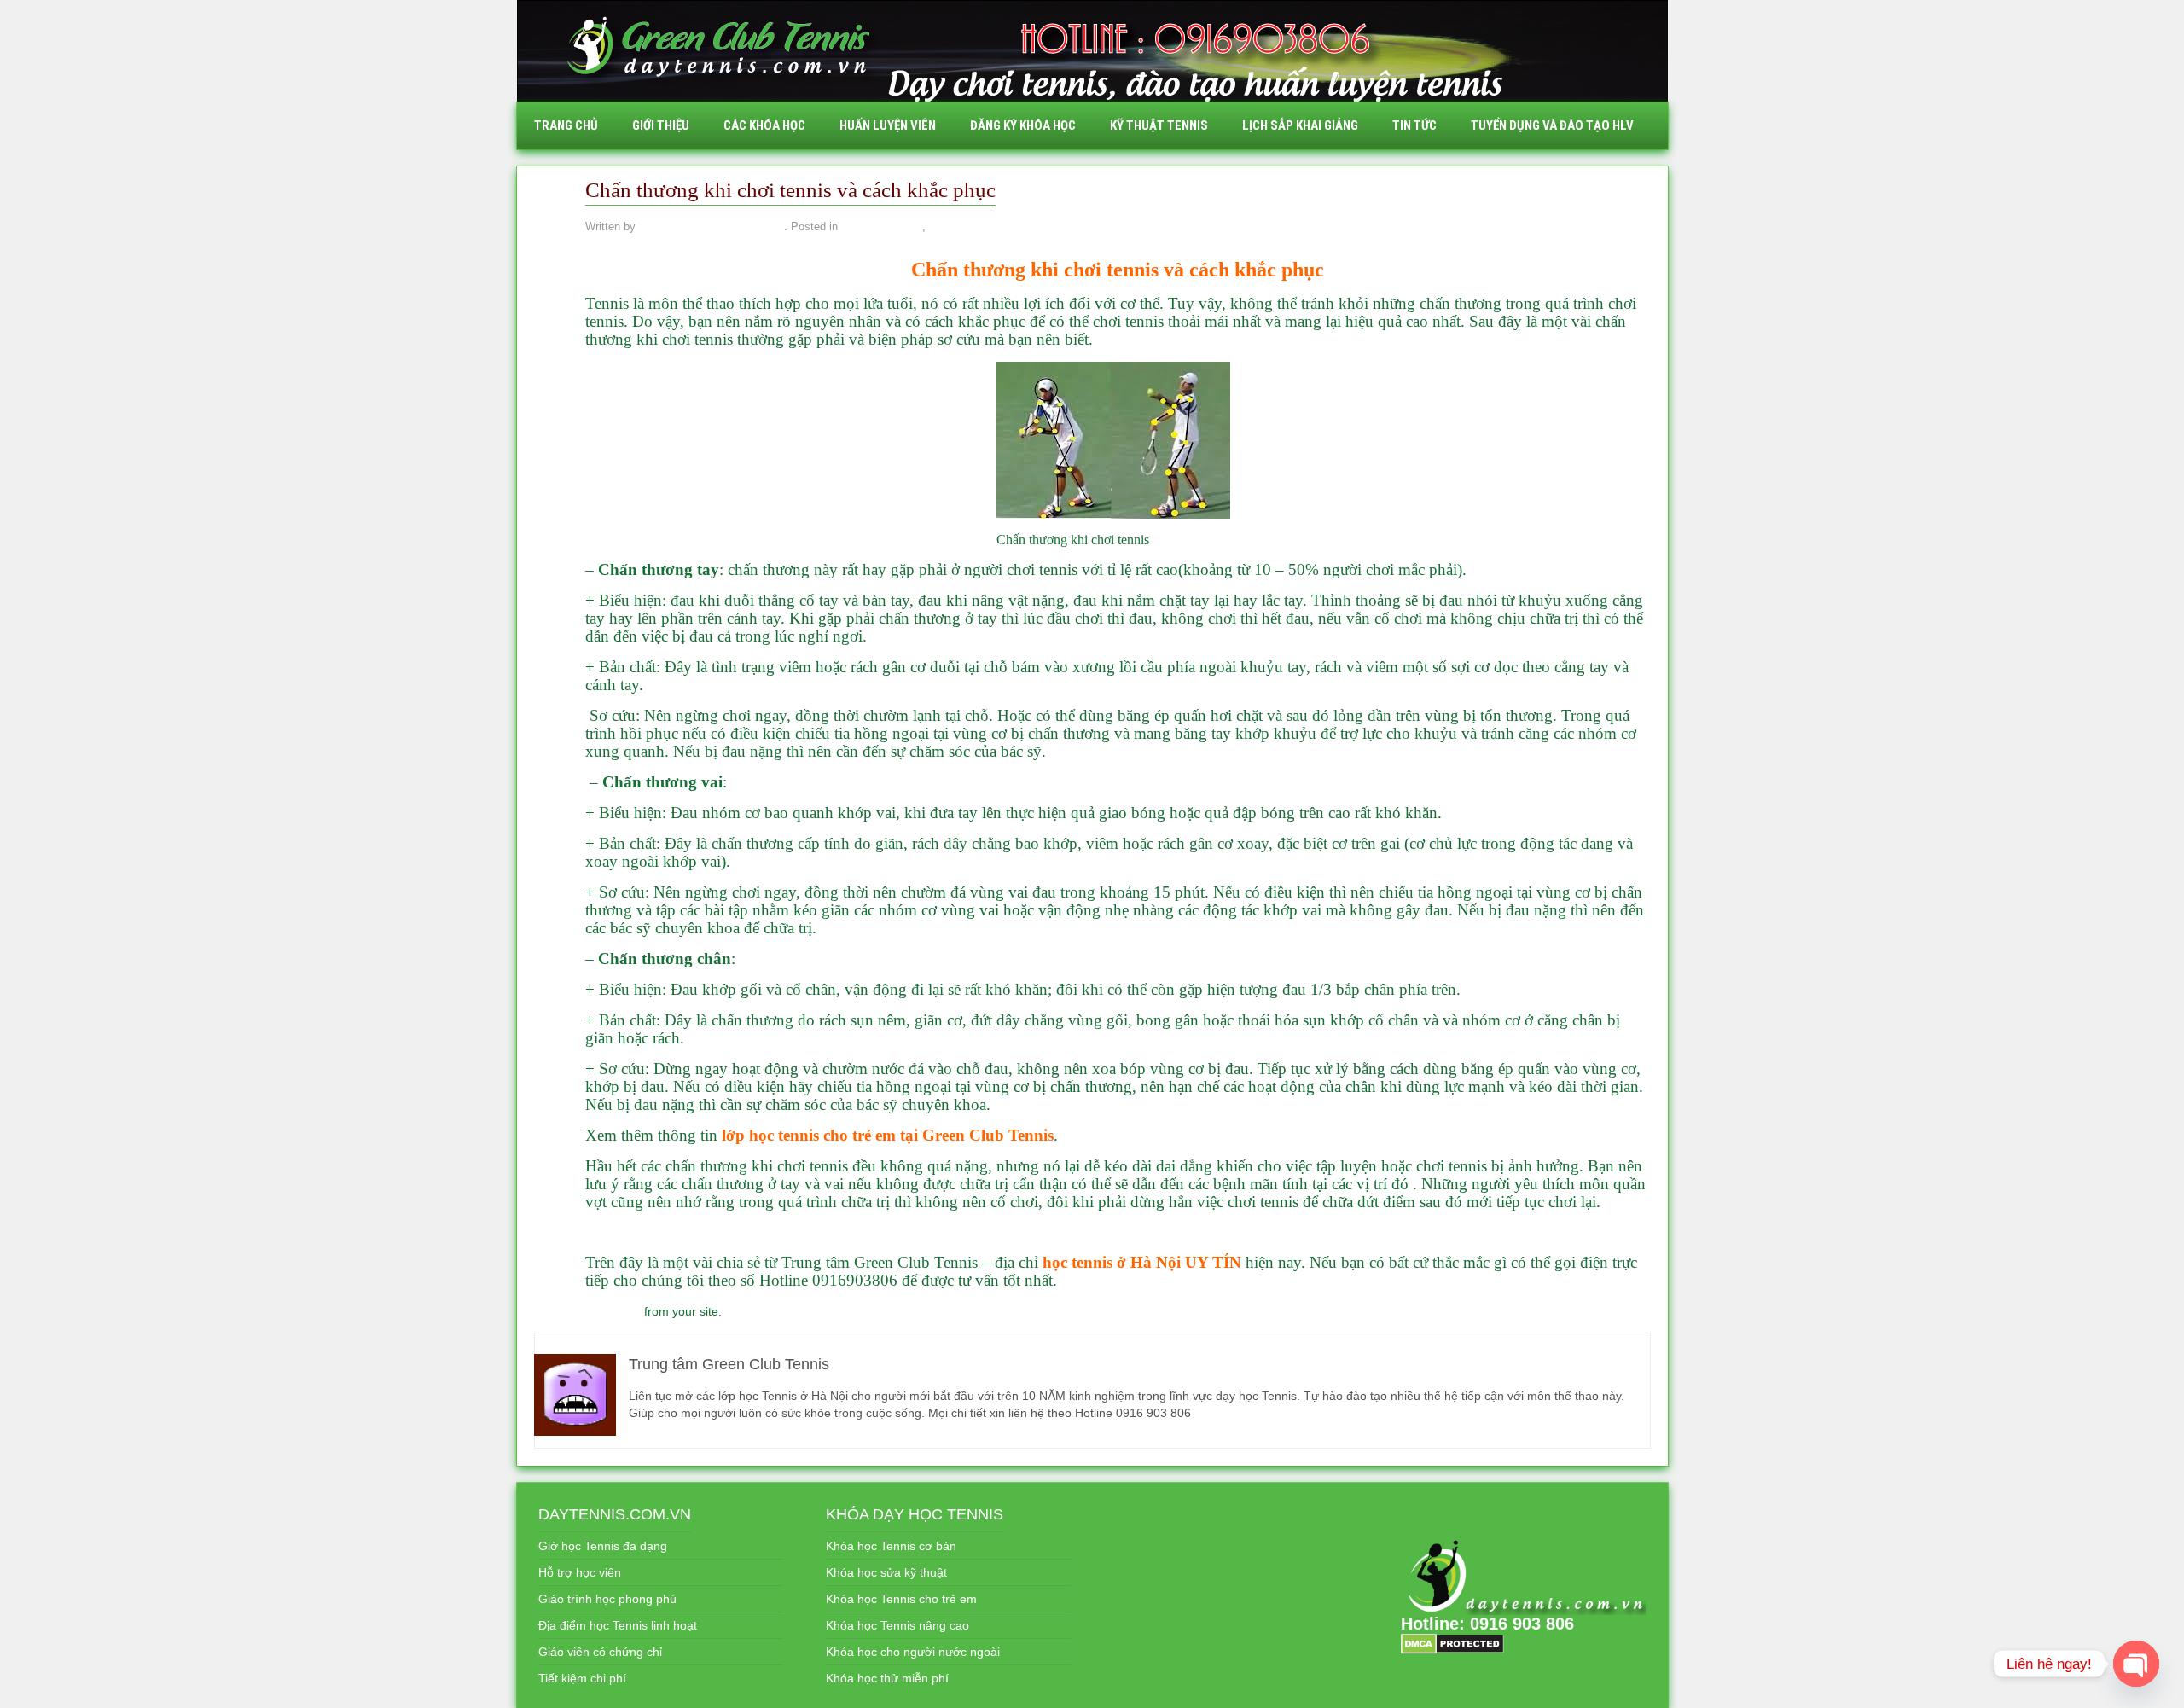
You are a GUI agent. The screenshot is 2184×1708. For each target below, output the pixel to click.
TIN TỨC (1414, 125)
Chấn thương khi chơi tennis (1035, 270)
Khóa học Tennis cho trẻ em (901, 1599)
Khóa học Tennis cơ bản (891, 1546)
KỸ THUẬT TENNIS (1159, 125)
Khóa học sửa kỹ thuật (886, 1572)
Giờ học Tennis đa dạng (603, 1546)
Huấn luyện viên (888, 125)
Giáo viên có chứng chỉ (600, 1652)
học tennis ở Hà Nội (1112, 1262)
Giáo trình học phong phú (607, 1599)
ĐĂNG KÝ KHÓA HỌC (1023, 125)
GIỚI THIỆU (661, 125)
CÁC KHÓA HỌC (764, 125)
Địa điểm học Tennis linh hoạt (618, 1625)
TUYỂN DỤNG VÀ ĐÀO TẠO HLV (1552, 125)
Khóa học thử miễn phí (887, 1678)
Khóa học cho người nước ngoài (913, 1652)
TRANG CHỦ (566, 125)
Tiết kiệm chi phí (582, 1678)
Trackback (613, 1311)
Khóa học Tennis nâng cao (897, 1625)
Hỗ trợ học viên (580, 1572)
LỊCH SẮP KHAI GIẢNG (1300, 125)
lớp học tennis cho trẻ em (809, 1135)
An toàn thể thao (881, 227)
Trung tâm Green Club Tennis (712, 227)
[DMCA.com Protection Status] (1452, 1643)
